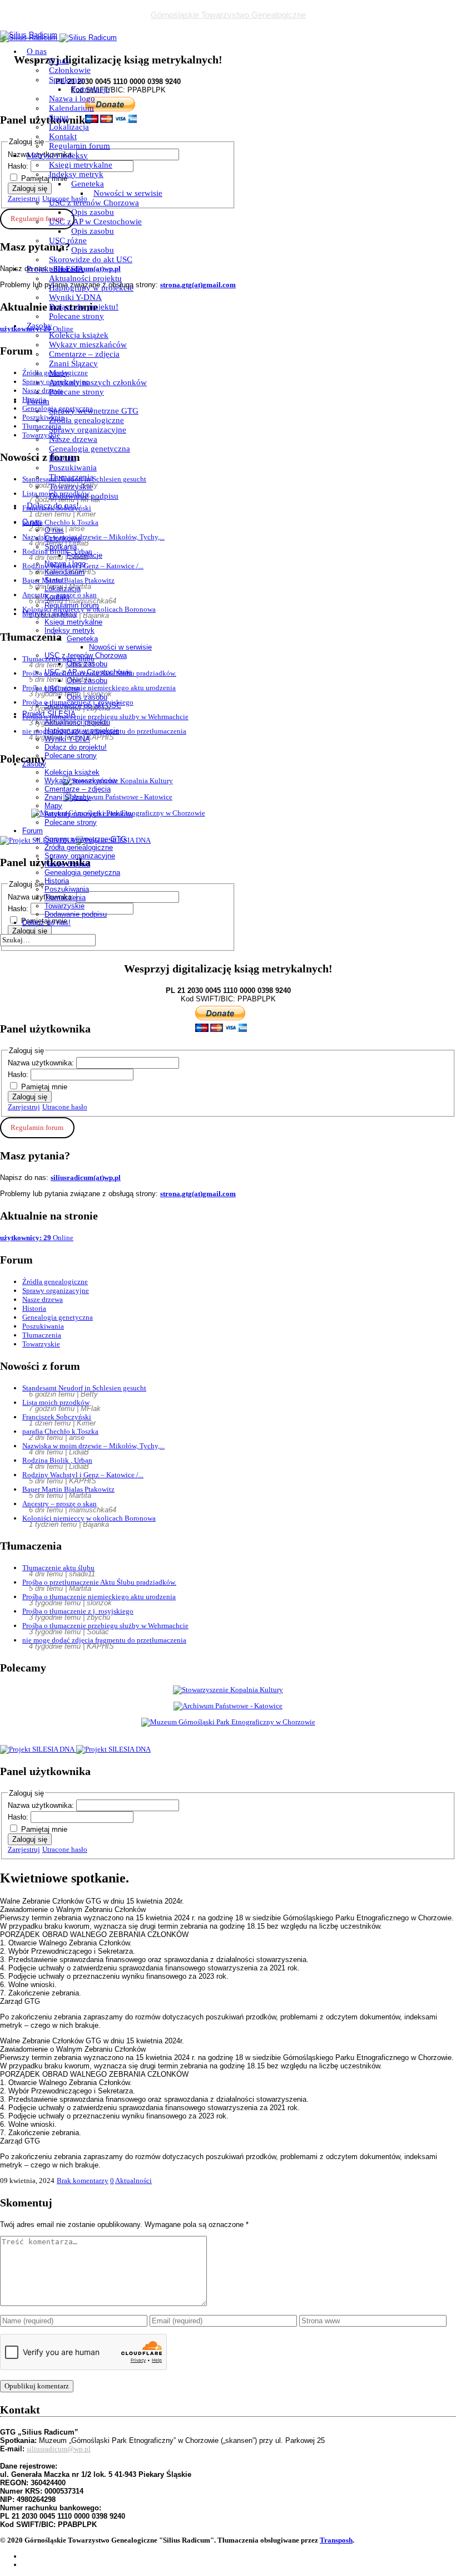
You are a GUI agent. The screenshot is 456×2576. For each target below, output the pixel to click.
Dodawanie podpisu (84, 496)
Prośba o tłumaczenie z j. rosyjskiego (78, 1611)
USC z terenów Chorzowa (94, 203)
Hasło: (19, 1075)
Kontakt (63, 136)
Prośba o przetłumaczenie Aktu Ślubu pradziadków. (99, 1582)
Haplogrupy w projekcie (91, 288)
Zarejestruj (24, 1107)
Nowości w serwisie (128, 193)
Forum (38, 401)
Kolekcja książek (79, 335)
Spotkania (66, 80)
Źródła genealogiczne (86, 420)
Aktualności (133, 2181)
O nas (37, 51)
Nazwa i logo (72, 99)
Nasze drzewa (73, 439)
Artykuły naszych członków (98, 382)
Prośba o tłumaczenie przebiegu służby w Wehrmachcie (105, 1626)
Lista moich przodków (56, 1402)
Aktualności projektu (85, 278)
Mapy (59, 373)
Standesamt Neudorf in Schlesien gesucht (84, 1388)
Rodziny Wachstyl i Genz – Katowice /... (83, 1475)
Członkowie (70, 70)
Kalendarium (71, 108)
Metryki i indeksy (57, 155)
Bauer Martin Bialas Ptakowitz (68, 1489)
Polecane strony (76, 316)
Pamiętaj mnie (44, 1087)
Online (37, 1238)
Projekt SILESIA (55, 269)
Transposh (336, 2540)
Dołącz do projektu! (84, 307)
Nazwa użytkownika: (42, 1063)
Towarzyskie (71, 486)
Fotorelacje (90, 89)
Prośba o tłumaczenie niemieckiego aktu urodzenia (99, 1597)
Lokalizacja (69, 127)
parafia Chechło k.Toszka (60, 1431)
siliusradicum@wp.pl (59, 2449)
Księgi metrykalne (81, 165)
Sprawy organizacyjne (88, 430)
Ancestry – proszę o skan (60, 1504)
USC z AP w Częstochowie (95, 222)
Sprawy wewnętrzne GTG (94, 411)
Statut (59, 117)
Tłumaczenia (71, 477)
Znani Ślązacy (73, 363)
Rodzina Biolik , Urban (57, 1460)
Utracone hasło (65, 1107)
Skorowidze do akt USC (91, 259)
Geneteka (88, 184)
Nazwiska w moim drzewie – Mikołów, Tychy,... (93, 1446)
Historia (63, 458)
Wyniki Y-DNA (75, 297)
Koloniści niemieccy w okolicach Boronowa (89, 1518)
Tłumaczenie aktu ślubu (58, 1568)
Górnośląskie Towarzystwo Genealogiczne (228, 15)
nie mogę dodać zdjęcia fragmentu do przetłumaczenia (104, 1640)
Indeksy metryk (76, 174)
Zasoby (39, 326)
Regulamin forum (80, 146)
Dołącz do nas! (53, 505)
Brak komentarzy (83, 2181)
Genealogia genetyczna (90, 449)
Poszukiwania (73, 468)
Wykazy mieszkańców (88, 345)
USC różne (68, 240)
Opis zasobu (93, 212)
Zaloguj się (30, 1097)
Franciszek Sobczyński (57, 1417)
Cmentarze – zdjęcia (84, 354)
